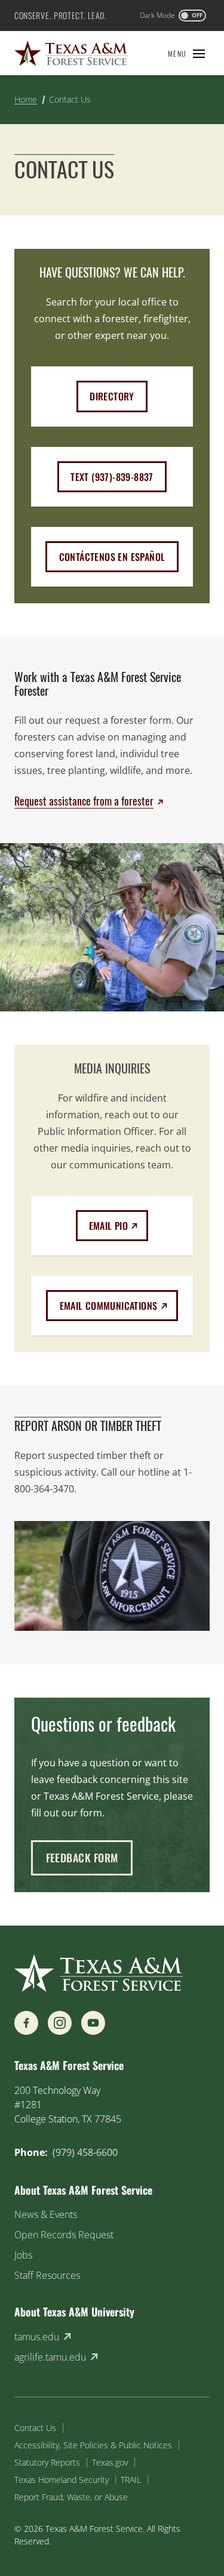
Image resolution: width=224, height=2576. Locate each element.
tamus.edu (37, 2337)
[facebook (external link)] (26, 2023)
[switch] (173, 16)
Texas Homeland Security (62, 2480)
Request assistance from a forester (84, 801)
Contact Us (35, 2428)
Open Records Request (64, 2235)
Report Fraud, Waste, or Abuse (71, 2497)
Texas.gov (110, 2462)
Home (26, 99)
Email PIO (119, 1225)
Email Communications (119, 1305)
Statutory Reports (47, 2462)
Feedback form (82, 1858)
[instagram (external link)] (60, 2023)
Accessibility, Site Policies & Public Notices (93, 2445)
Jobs (23, 2255)
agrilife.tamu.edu (50, 2357)
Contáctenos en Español (112, 557)
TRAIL (131, 2480)
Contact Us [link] (70, 99)
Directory (112, 396)
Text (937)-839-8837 (112, 477)
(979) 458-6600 (85, 2152)
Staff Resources (47, 2275)
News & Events (46, 2214)
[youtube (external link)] (93, 2023)
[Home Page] (71, 53)
